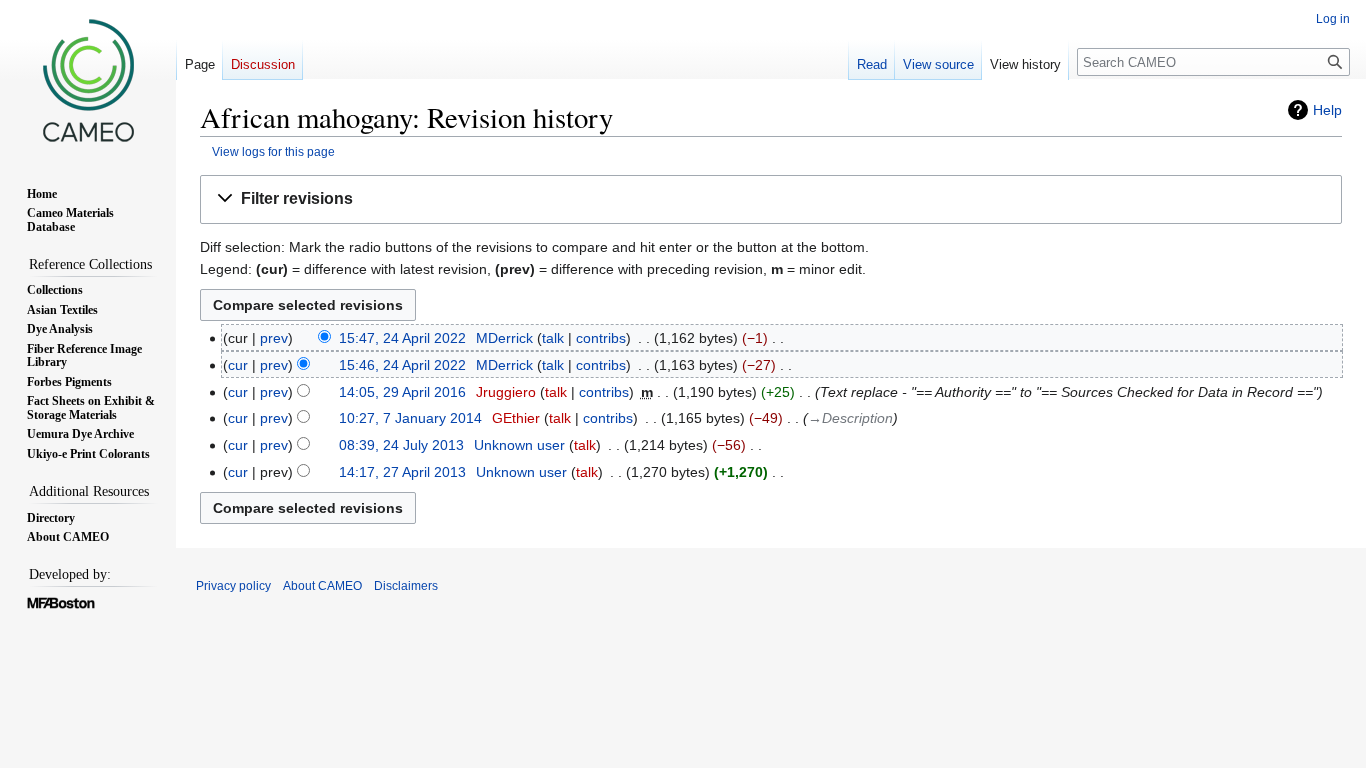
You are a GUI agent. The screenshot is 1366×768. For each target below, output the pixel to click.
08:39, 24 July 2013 (401, 445)
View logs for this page (273, 151)
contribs (601, 338)
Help (1327, 110)
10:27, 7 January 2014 (410, 418)
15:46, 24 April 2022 (402, 365)
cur (238, 365)
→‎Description (850, 418)
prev (274, 338)
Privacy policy (233, 586)
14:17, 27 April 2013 (402, 472)
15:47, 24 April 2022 (402, 338)
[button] (771, 199)
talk (553, 338)
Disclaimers (406, 586)
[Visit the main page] (88, 80)
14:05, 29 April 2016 (402, 392)
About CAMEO (322, 586)
